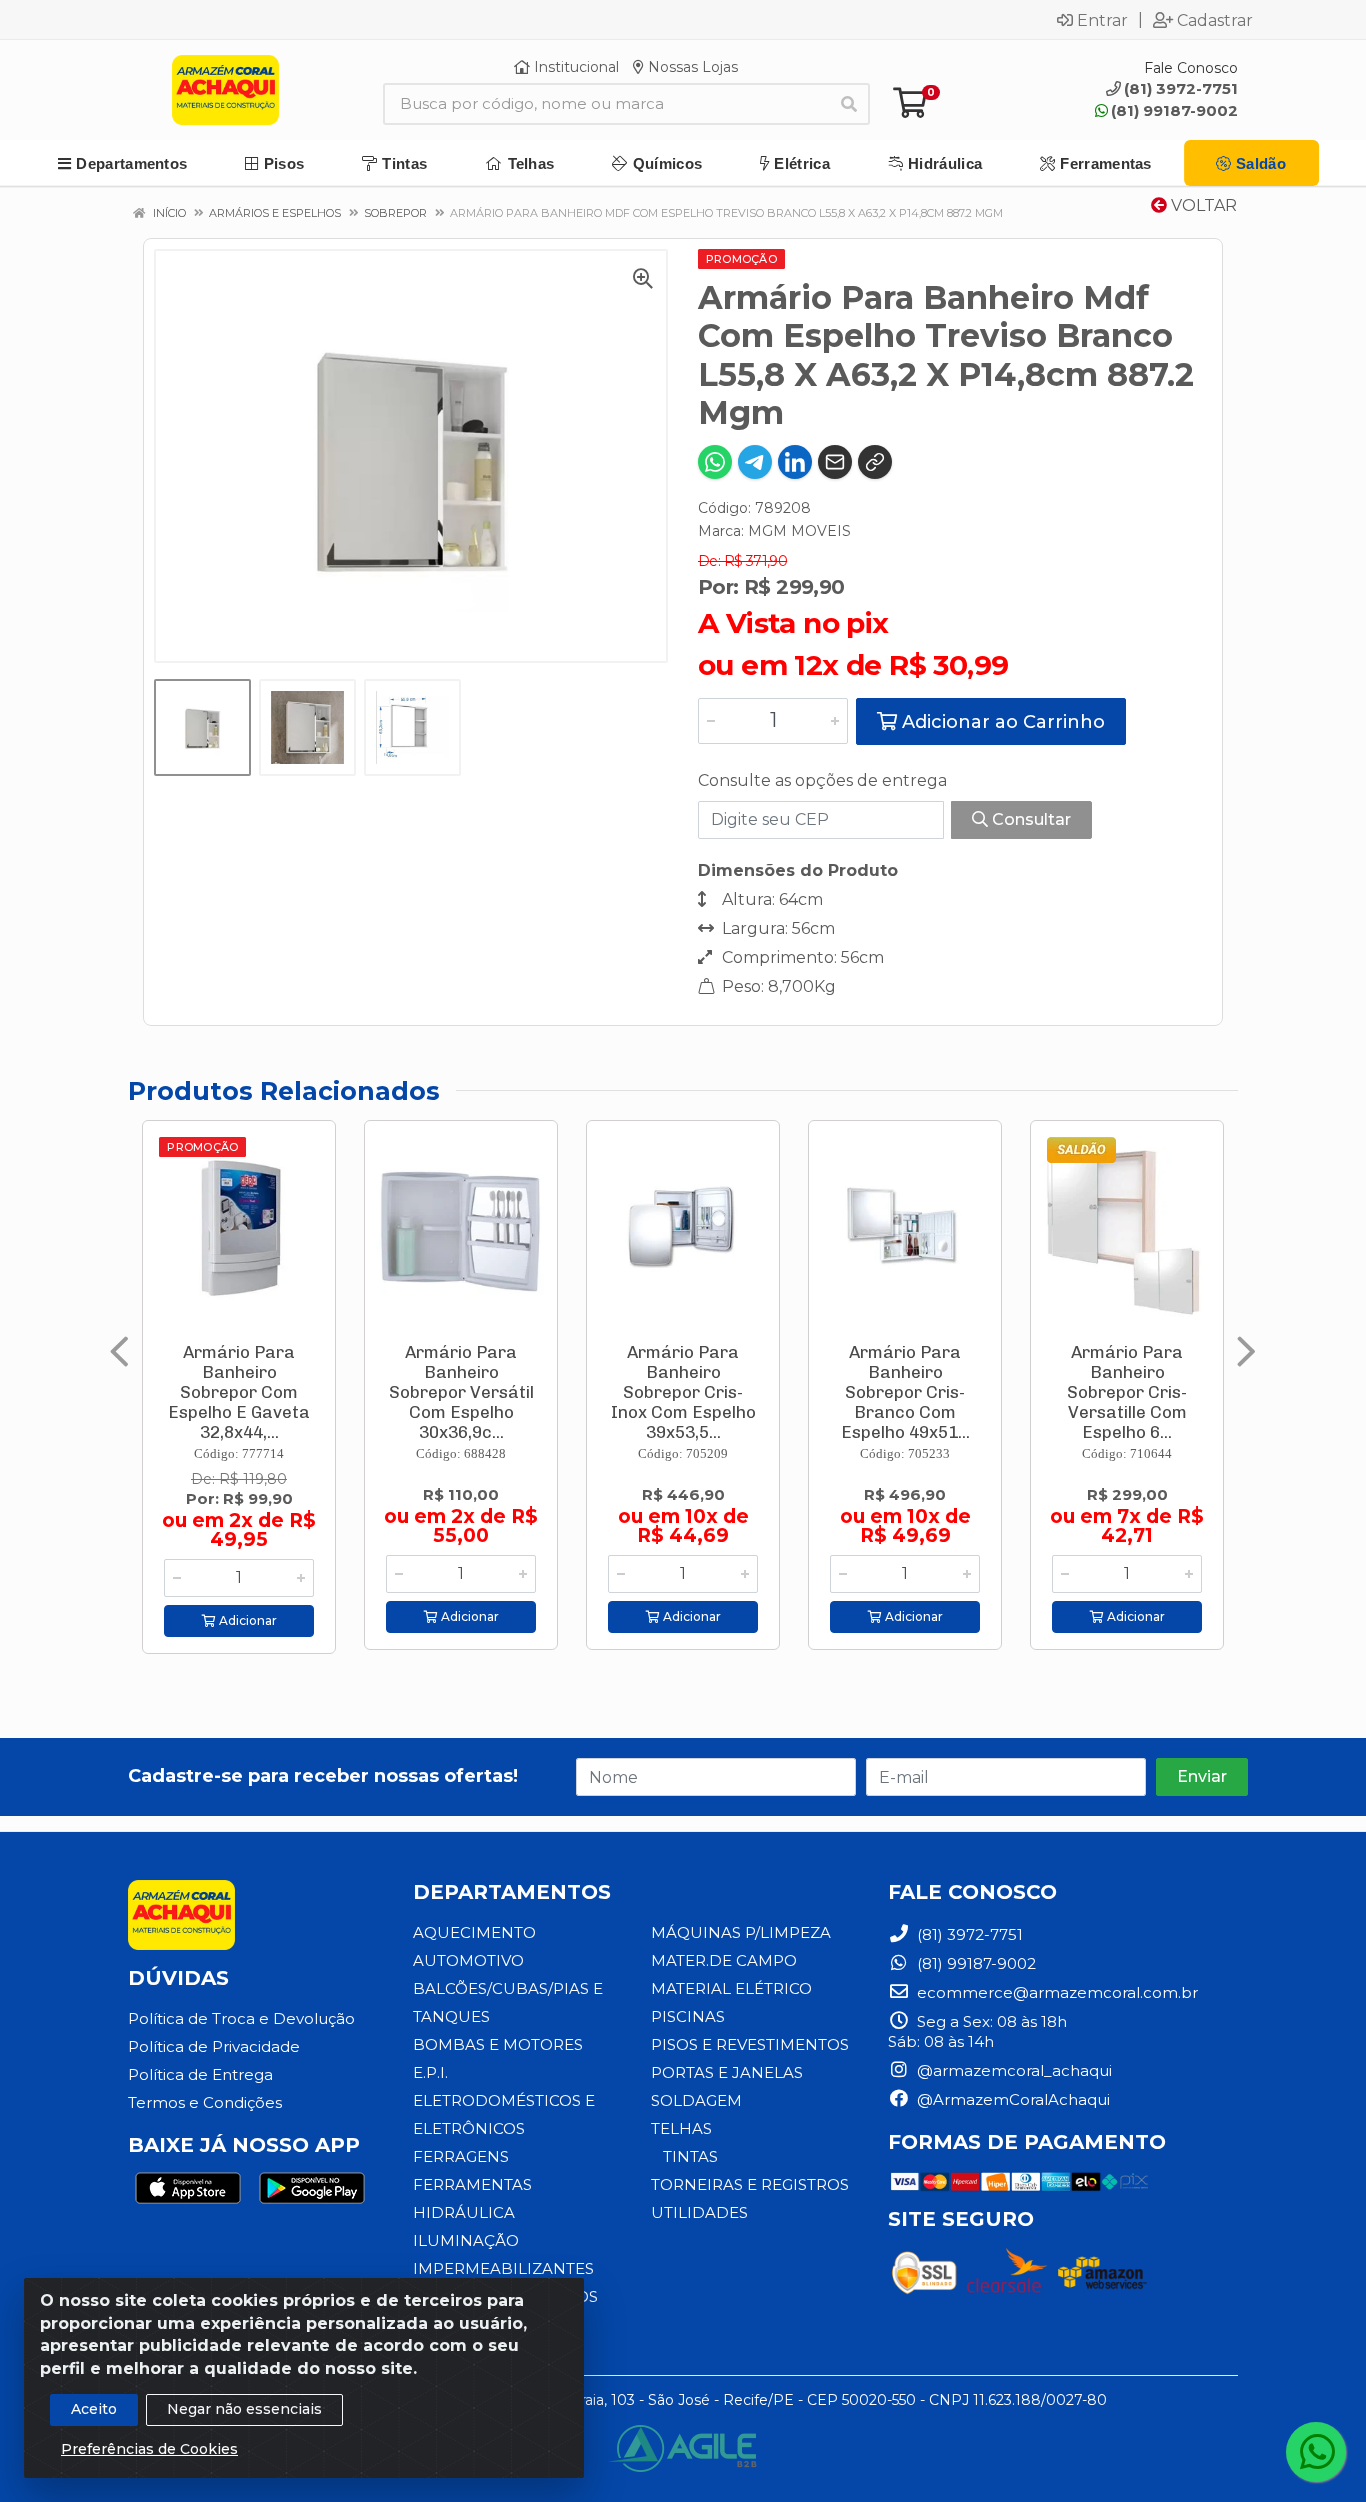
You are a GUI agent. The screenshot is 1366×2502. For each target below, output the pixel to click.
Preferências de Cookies (149, 2449)
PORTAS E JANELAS (727, 2072)
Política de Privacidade (214, 2046)
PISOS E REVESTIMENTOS (750, 2044)
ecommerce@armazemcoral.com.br (1055, 1992)
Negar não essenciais (244, 2409)
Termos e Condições (205, 2102)
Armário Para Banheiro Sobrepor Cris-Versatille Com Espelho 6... (1127, 1392)
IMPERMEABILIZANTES (503, 2268)
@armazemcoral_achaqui (1012, 2070)
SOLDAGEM (696, 2100)
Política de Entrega (200, 2074)
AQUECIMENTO (474, 1932)
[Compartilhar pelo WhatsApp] (715, 462)
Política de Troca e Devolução (241, 2018)
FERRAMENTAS (472, 2184)
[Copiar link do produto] (875, 462)
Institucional (574, 67)
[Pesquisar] (849, 104)
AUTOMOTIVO (468, 1960)
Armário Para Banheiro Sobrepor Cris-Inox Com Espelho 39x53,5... (683, 1392)
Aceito (94, 2409)
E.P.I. (430, 2072)
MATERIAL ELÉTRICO (731, 1988)
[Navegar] (119, 1352)
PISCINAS (688, 2016)
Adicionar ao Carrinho (1001, 722)
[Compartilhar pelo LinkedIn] (795, 462)
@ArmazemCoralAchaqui (1011, 2099)
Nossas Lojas (691, 67)
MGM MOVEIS (799, 531)
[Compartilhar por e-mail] (835, 462)
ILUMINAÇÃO (466, 2240)
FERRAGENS (461, 2156)
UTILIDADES (699, 2212)
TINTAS (690, 2156)
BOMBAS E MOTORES (498, 2044)
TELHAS (681, 2128)
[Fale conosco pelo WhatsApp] (1316, 2452)
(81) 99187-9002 (1174, 110)
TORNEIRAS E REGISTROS (750, 2184)
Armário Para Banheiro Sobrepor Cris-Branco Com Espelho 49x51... (905, 1392)
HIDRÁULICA (464, 2212)
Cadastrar (1215, 20)
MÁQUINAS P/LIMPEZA (741, 1932)
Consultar (1029, 819)
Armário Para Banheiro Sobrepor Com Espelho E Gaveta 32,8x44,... (239, 1392)
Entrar (1102, 20)
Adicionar (246, 1620)
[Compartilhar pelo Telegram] (755, 462)
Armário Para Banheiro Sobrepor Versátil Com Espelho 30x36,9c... (461, 1392)
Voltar (1202, 205)
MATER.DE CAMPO (724, 1960)
